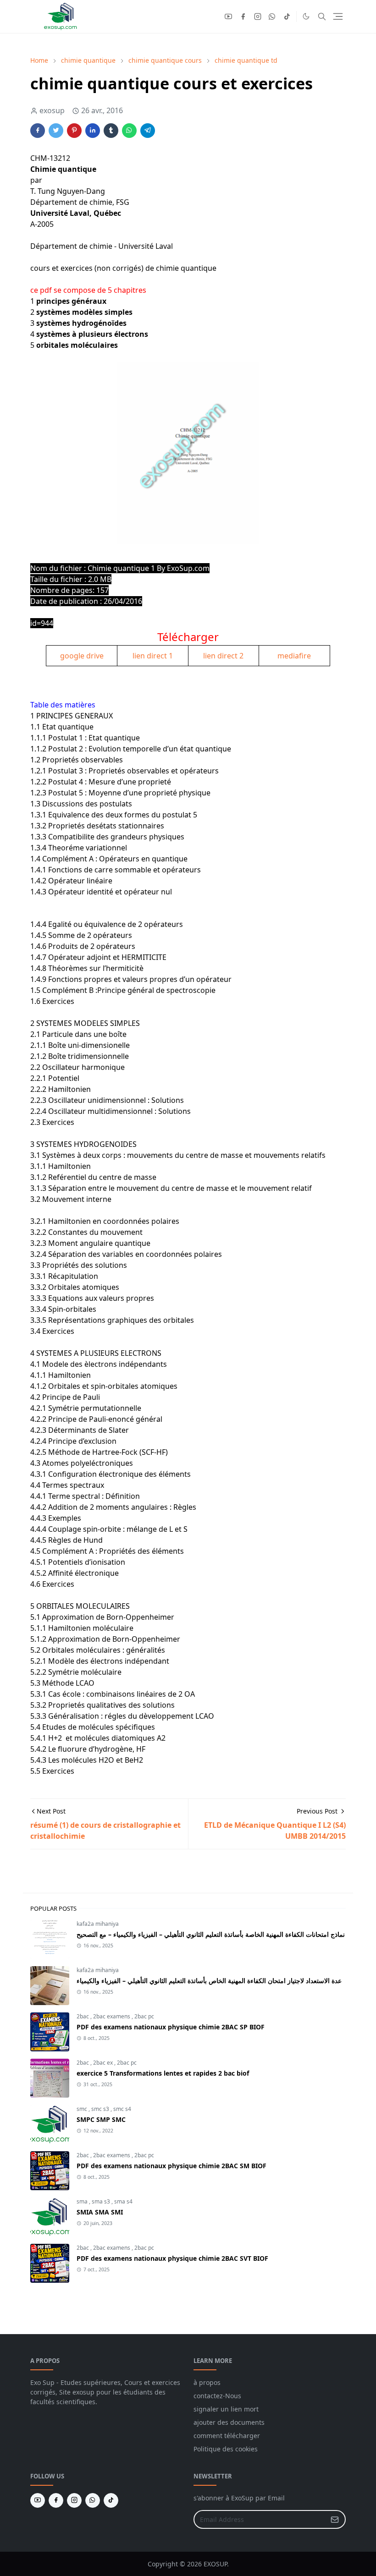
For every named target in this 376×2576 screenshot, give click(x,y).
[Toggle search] (322, 16)
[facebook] (243, 16)
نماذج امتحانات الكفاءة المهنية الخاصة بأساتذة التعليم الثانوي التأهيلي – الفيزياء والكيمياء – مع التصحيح (211, 1934)
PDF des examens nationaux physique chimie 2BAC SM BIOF (171, 2166)
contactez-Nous (217, 2396)
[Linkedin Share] (93, 131)
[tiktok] (287, 16)
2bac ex (104, 2063)
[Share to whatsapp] (129, 131)
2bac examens (112, 2016)
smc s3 (101, 2109)
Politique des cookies (226, 2449)
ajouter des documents (229, 2422)
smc (83, 2109)
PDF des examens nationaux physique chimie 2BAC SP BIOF (171, 2027)
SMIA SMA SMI (100, 2212)
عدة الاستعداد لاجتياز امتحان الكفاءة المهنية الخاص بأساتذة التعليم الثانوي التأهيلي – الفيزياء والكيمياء (209, 1981)
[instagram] (258, 16)
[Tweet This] (56, 131)
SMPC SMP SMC (101, 2119)
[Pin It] (74, 131)
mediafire (294, 656)
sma (83, 2201)
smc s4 (122, 2109)
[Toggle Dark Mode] (306, 16)
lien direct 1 (153, 656)
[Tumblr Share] (111, 131)
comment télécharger (227, 2436)
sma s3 (102, 2201)
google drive (82, 656)
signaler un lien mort (226, 2409)
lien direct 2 (223, 656)
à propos (207, 2382)
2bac (83, 2016)
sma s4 (123, 2201)
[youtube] (228, 16)
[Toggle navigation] (338, 16)
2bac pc (144, 2016)
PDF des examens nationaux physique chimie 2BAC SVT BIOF (172, 2258)
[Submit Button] (335, 2519)
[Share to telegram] (148, 131)
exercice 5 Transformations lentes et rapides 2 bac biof (163, 2073)
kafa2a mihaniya (98, 1924)
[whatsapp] (272, 16)
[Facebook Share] (38, 131)
